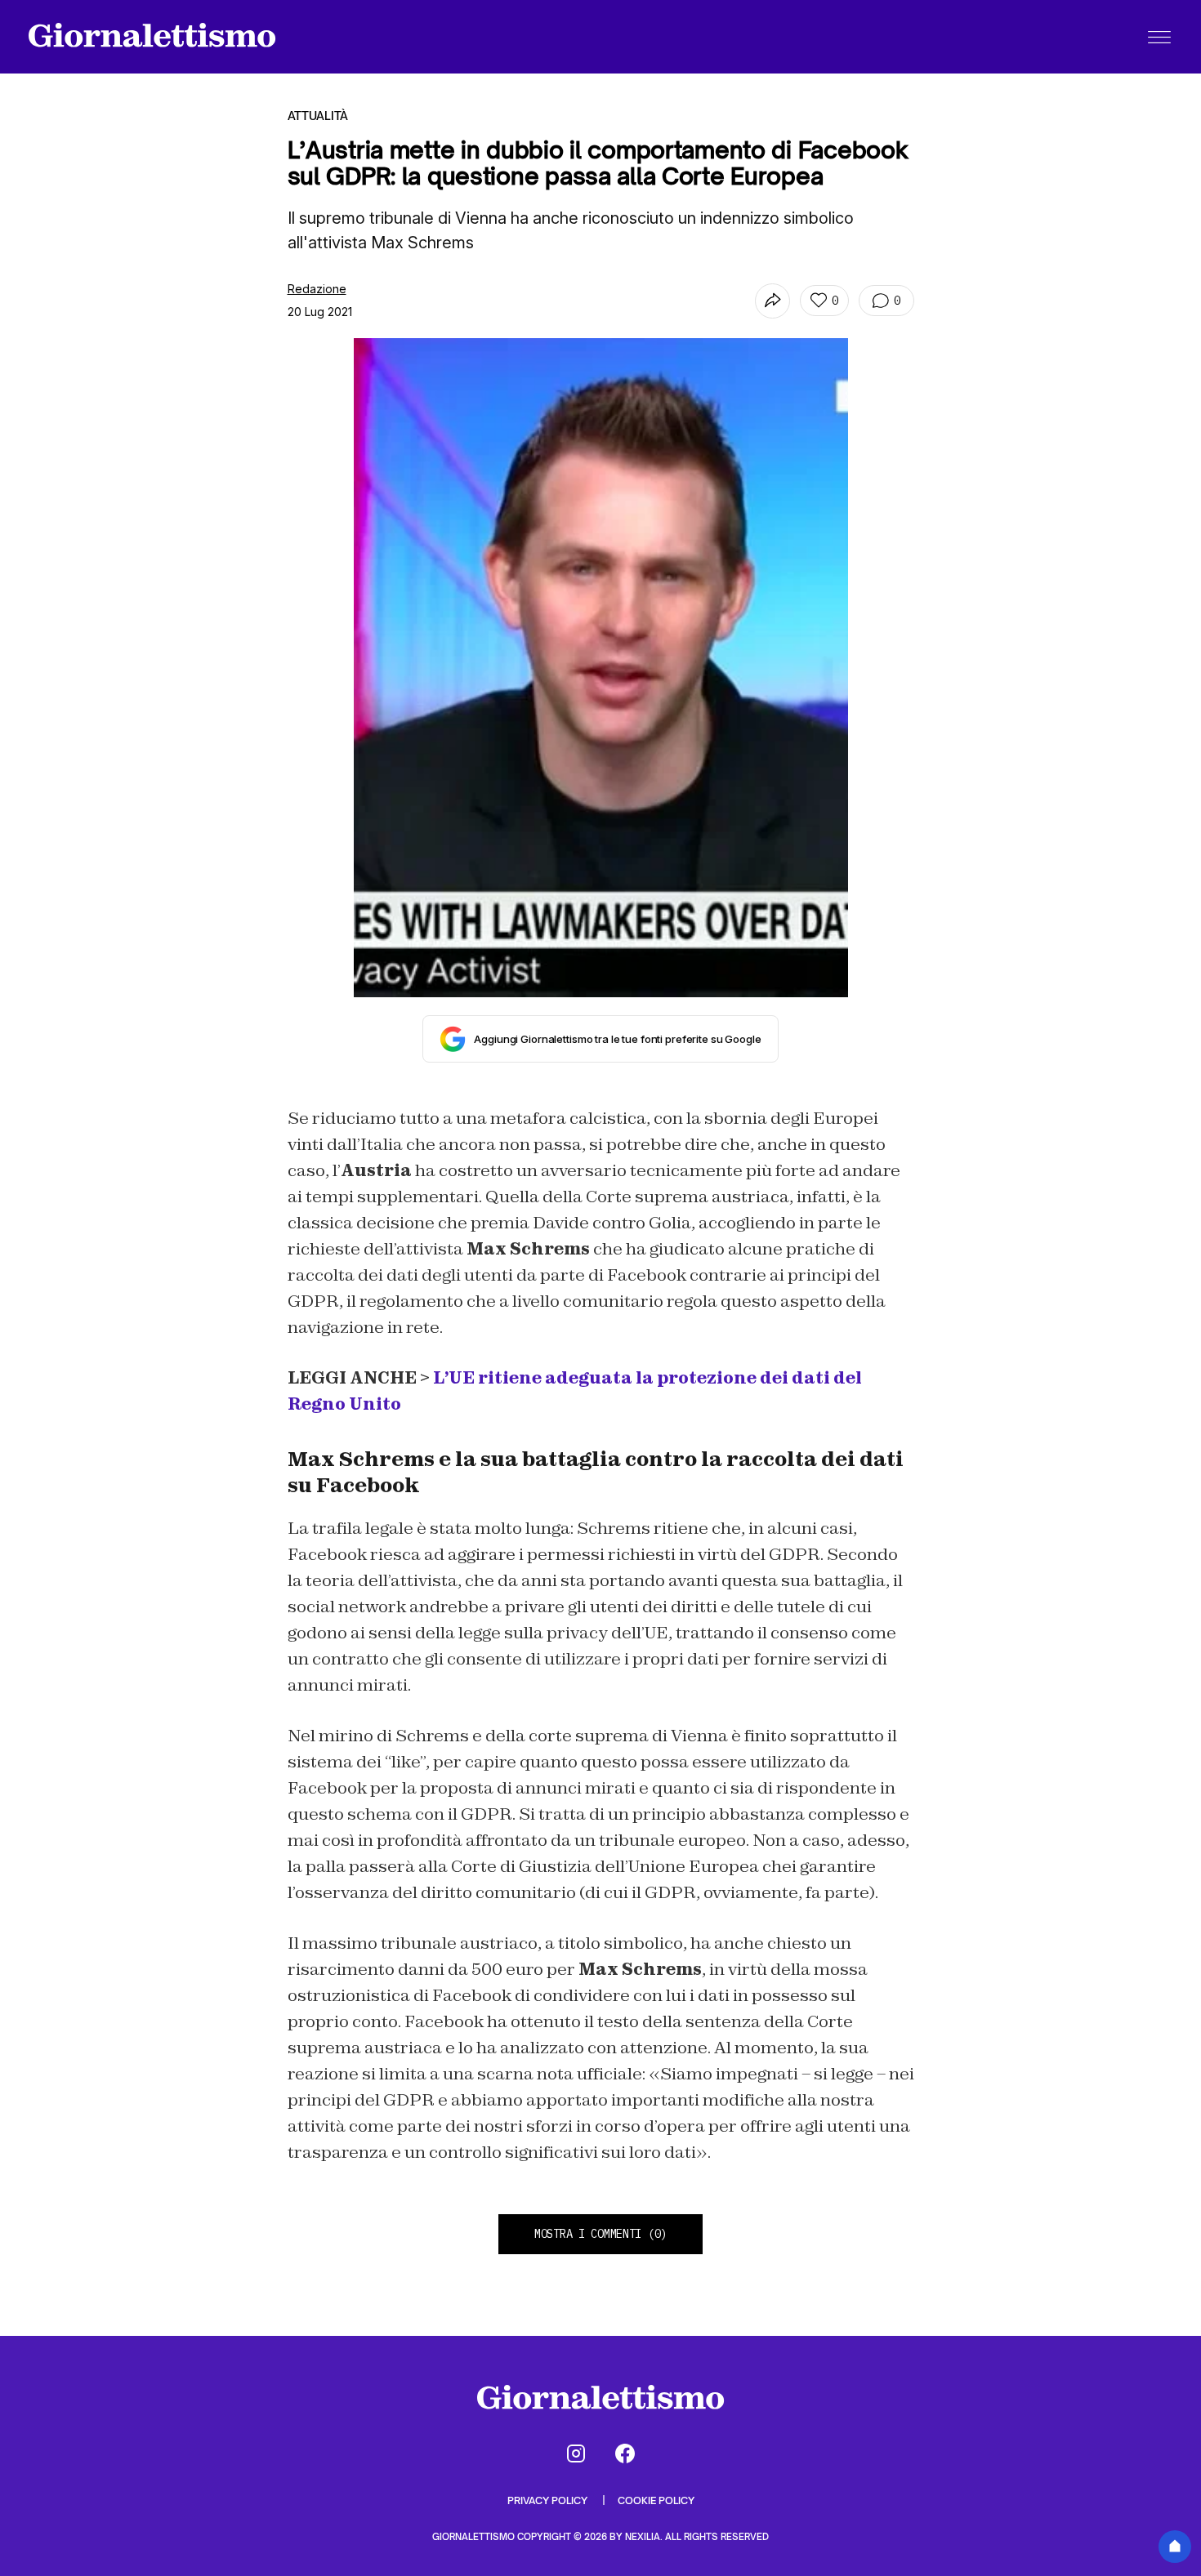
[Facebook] (625, 2453)
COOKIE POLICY (656, 2500)
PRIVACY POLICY (549, 2500)
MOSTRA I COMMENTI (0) (600, 2234)
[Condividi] (772, 301)
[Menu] (1159, 37)
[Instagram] (576, 2453)
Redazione (317, 289)
